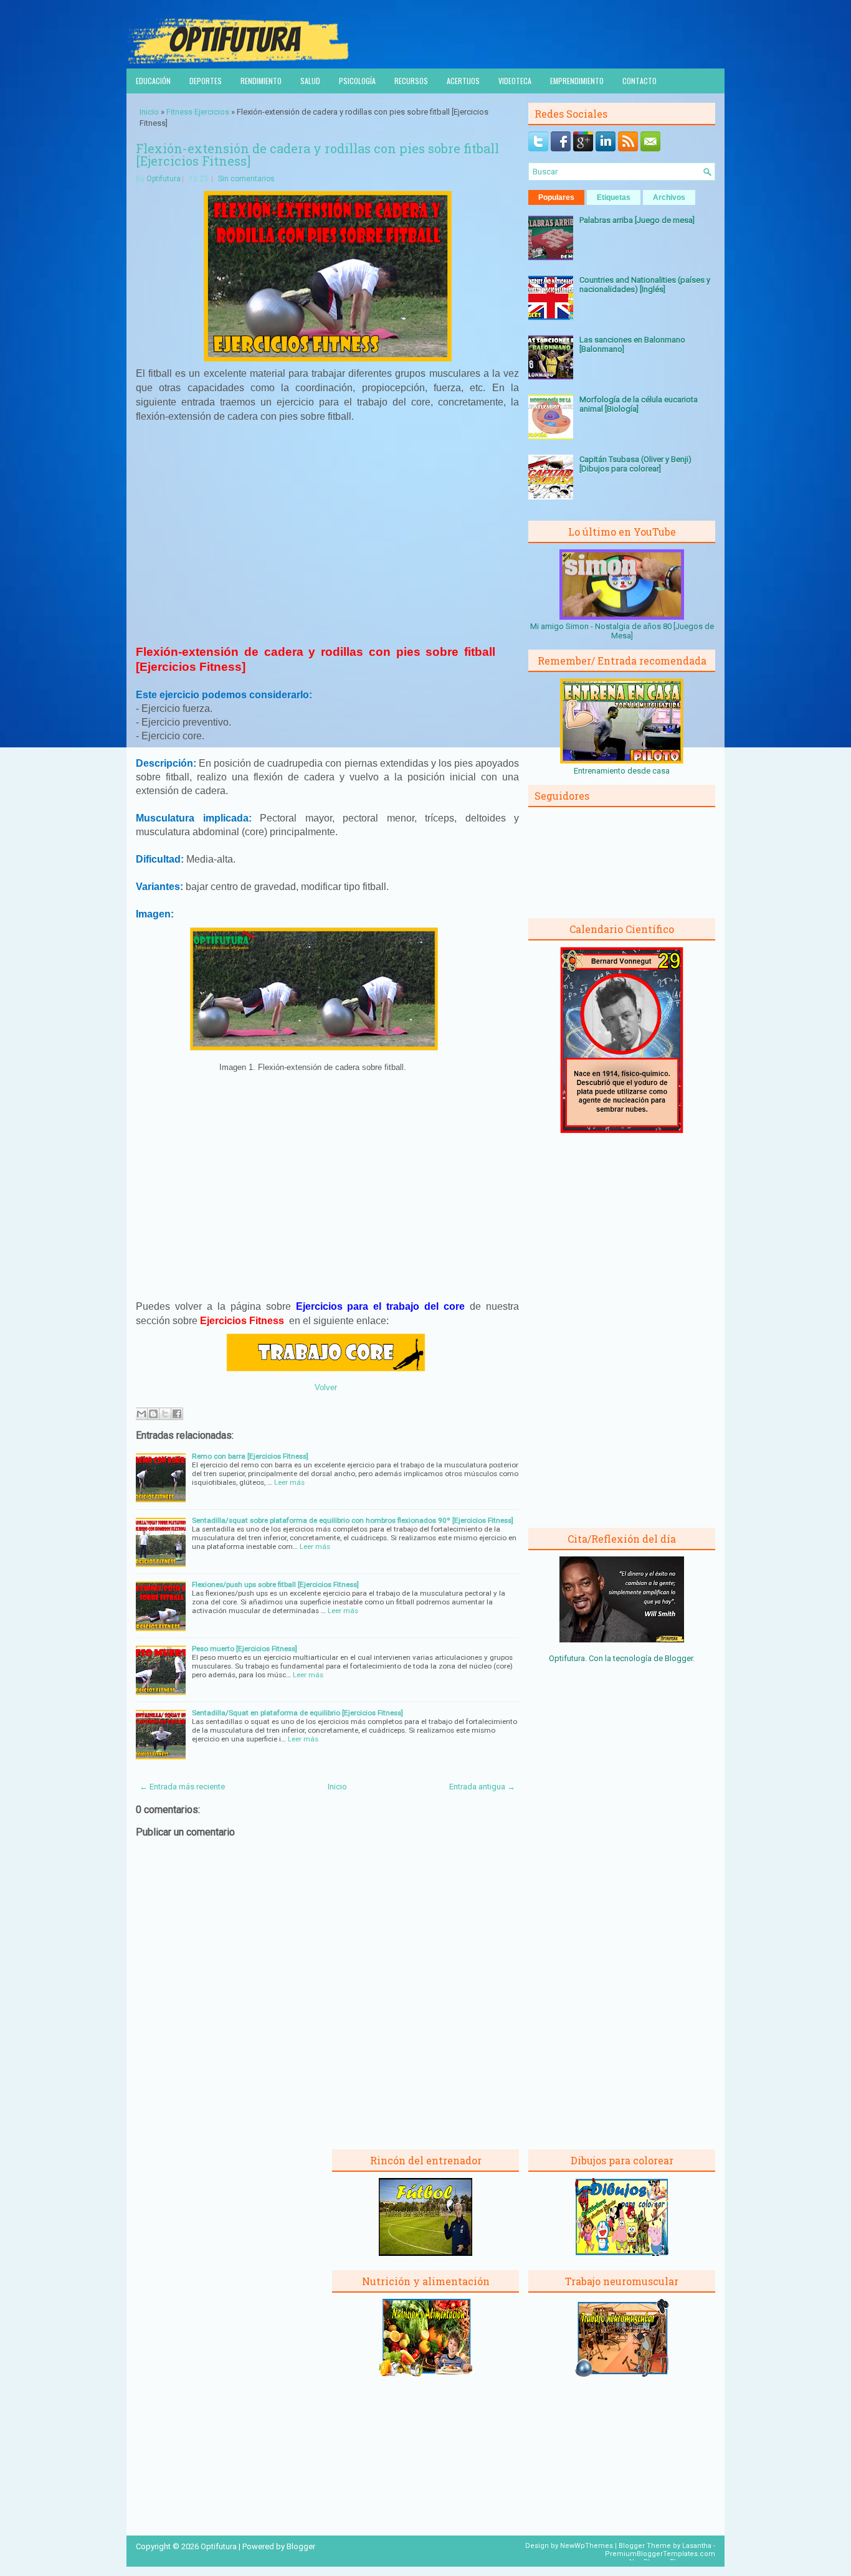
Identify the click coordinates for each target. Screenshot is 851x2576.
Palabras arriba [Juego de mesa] (637, 220)
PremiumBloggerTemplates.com (660, 2554)
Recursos (411, 81)
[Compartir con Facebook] (177, 1414)
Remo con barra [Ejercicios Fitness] (250, 1456)
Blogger (679, 1658)
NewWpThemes (587, 2546)
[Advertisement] (328, 539)
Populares (556, 197)
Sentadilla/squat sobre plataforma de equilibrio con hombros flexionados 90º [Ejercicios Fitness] (353, 1520)
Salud (310, 81)
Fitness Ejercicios (198, 112)
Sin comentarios (246, 179)
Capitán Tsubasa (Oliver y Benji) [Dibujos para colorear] (635, 464)
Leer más (289, 1482)
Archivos (669, 197)
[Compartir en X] (165, 1414)
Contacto (639, 81)
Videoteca (515, 81)
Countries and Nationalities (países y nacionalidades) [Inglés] (645, 285)
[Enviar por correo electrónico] (141, 1414)
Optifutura (164, 179)
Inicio (149, 112)
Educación (153, 81)
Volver (326, 1387)
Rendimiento (261, 81)
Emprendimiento (577, 81)
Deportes (206, 81)
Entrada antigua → (482, 1787)
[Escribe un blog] (153, 1414)
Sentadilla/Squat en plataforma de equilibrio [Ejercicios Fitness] (297, 1713)
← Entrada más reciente (182, 1787)
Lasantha (697, 2546)
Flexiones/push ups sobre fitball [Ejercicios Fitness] (275, 1584)
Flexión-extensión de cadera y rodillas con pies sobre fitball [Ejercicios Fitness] (317, 154)
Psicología (357, 81)
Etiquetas (614, 197)
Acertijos (463, 81)
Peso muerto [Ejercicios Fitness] (245, 1649)
